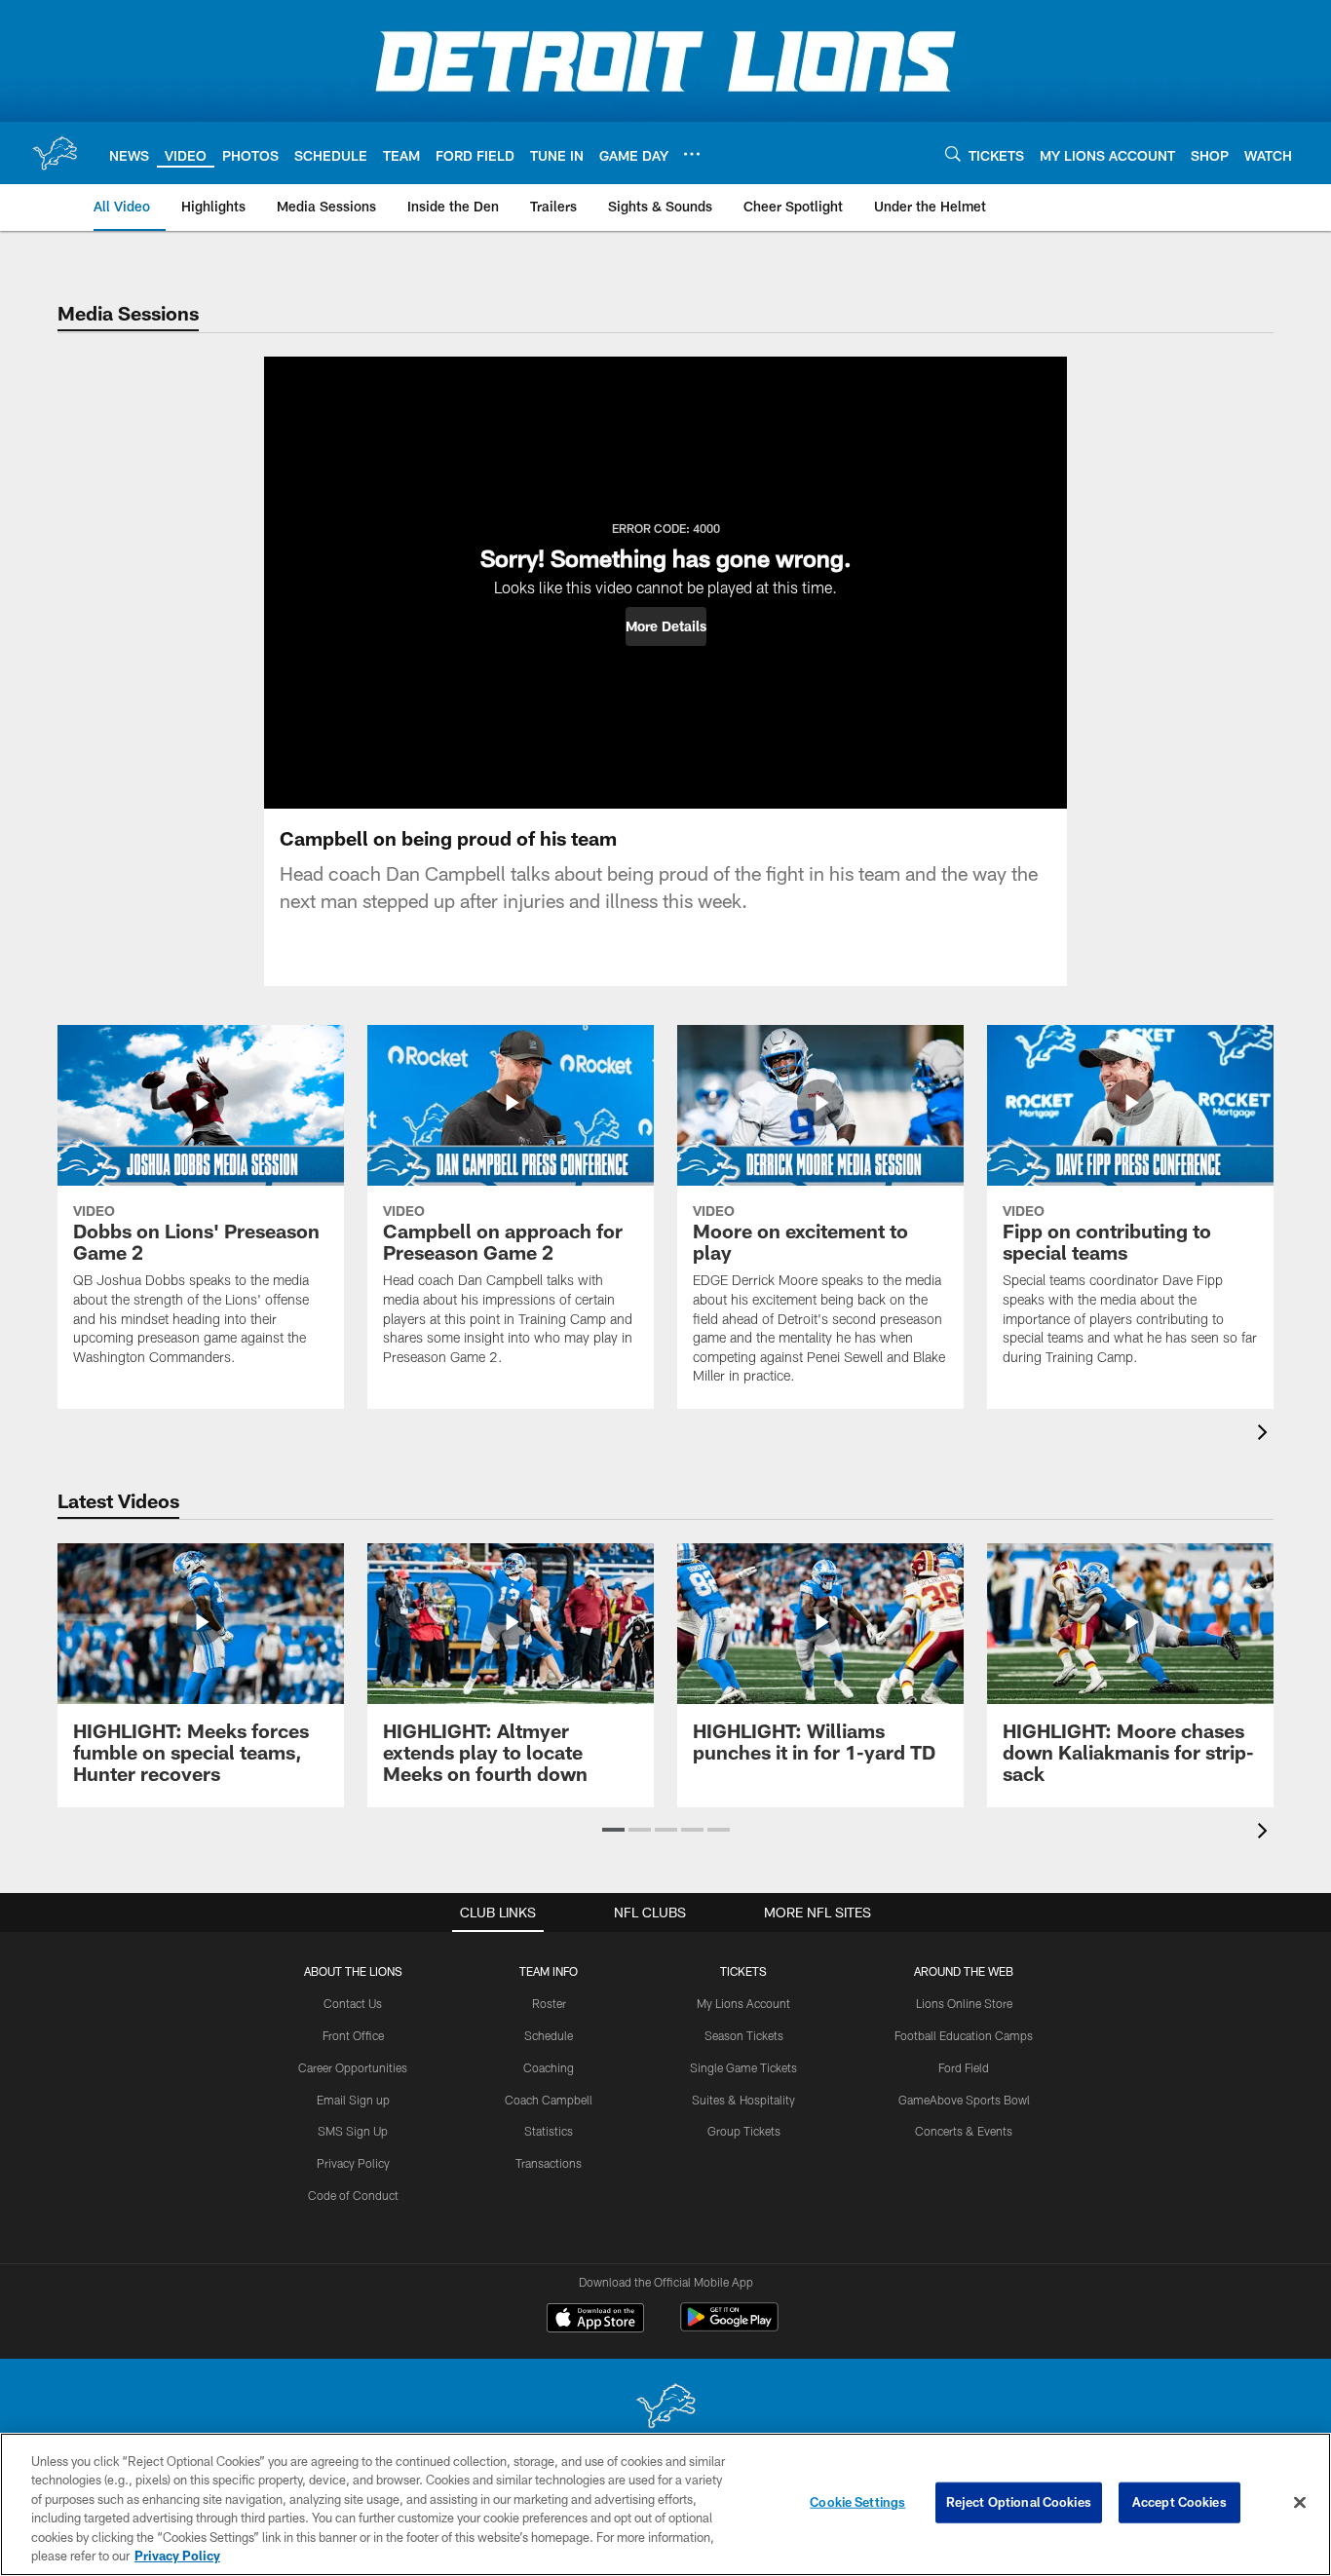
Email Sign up (353, 2100)
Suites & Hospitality (743, 2100)
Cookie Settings (857, 2502)
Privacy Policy (353, 2163)
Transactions (549, 2163)
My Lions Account (743, 2003)
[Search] (953, 153)
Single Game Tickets (743, 2067)
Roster (549, 2003)
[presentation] (1266, 1435)
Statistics (549, 2131)
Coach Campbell (549, 2100)
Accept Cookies (1179, 2502)
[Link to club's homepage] (55, 153)
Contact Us (353, 2003)
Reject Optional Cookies (1019, 2502)
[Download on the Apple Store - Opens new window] (595, 2320)
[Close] (1300, 2503)
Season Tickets (744, 2035)
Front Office (353, 2035)
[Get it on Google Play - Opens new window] (729, 2327)
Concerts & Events (964, 2131)
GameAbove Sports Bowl (964, 2100)
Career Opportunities (353, 2067)
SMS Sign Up (353, 2131)
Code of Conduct (353, 2195)
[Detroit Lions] (665, 2408)
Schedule (549, 2035)
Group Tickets (744, 2131)
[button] (666, 626)
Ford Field (964, 2067)
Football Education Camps (964, 2035)
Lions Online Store (964, 2003)
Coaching (549, 2067)
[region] (665, 2504)
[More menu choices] (692, 154)
